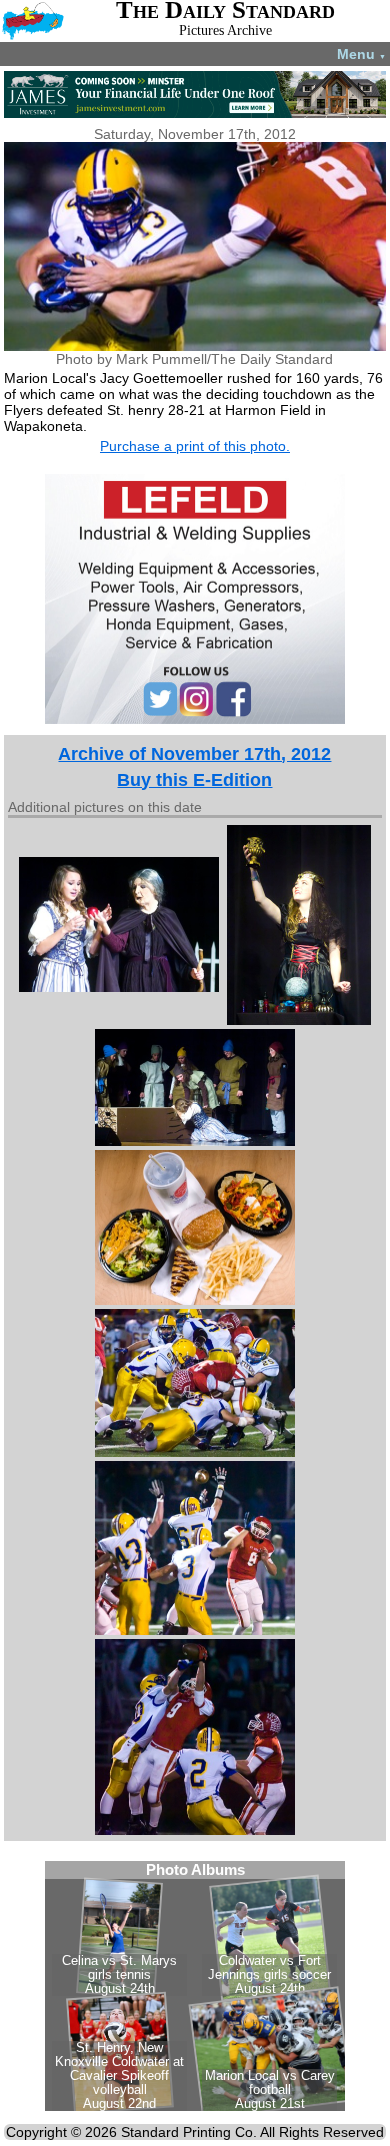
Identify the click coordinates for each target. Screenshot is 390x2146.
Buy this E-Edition (194, 780)
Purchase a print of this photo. (195, 446)
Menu (361, 54)
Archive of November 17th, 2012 (194, 754)
